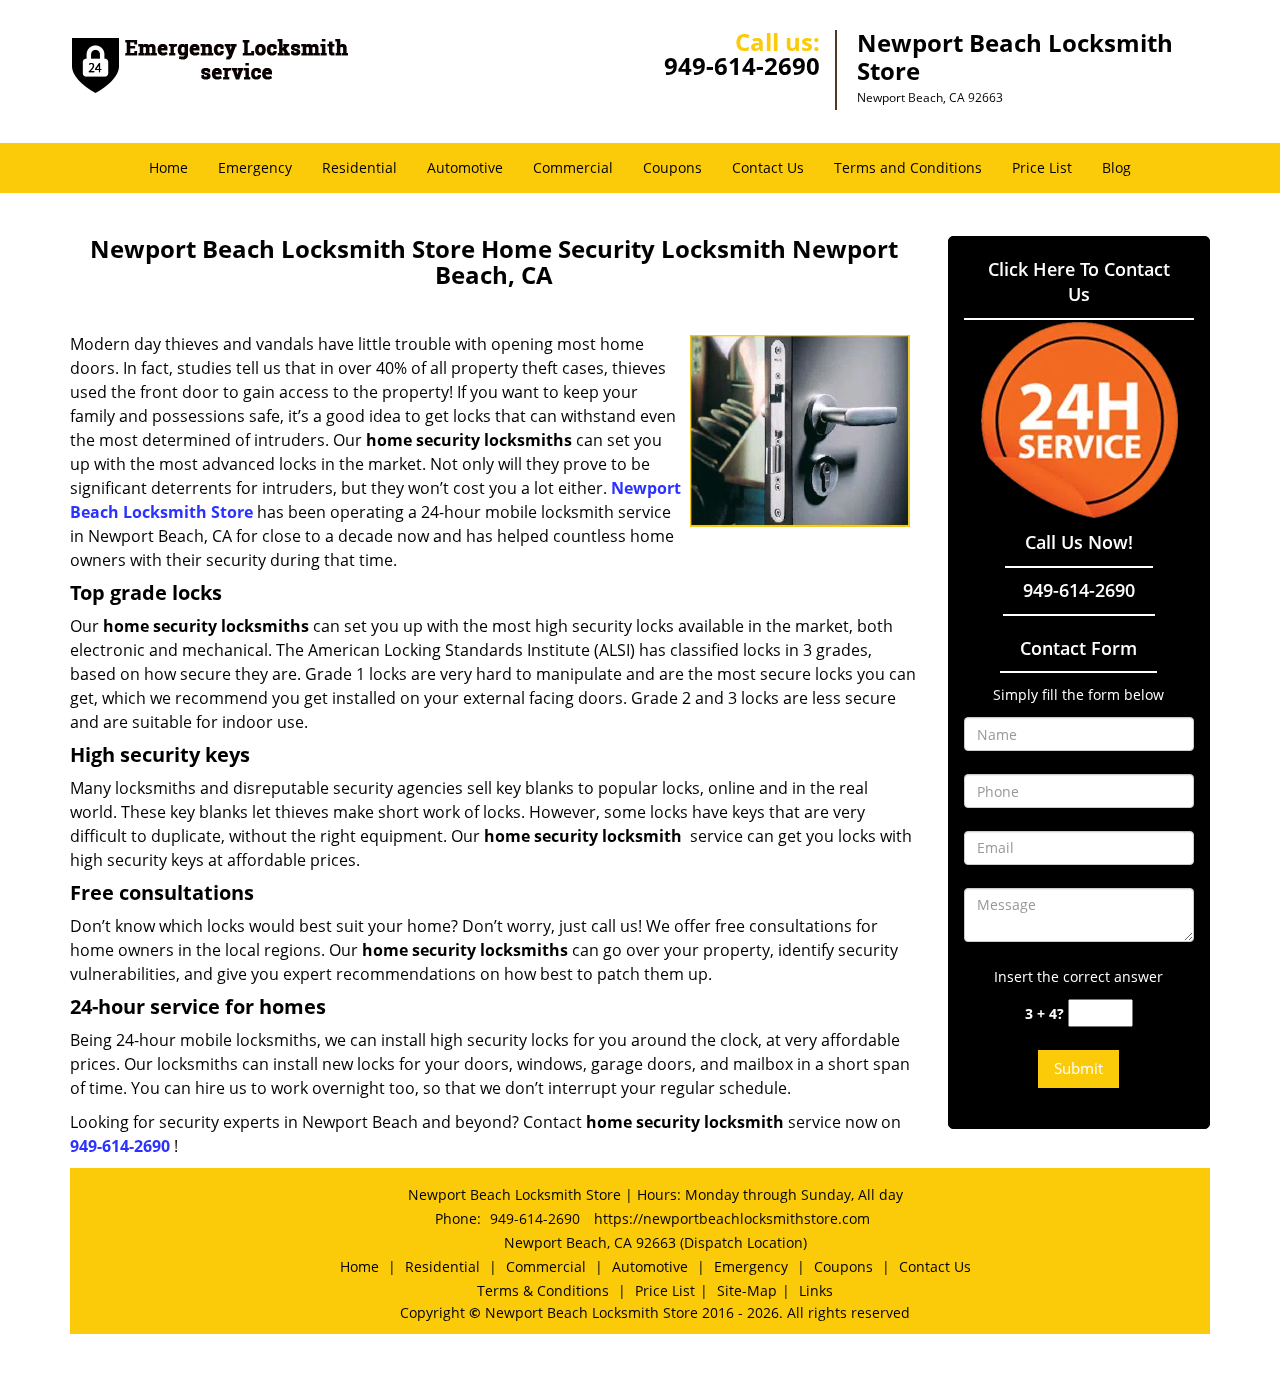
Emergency (255, 167)
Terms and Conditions (908, 167)
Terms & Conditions (543, 1290)
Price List (1042, 167)
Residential (359, 167)
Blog (1116, 167)
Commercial (573, 167)
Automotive (465, 167)
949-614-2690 (742, 65)
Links (816, 1290)
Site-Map (747, 1290)
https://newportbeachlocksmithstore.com (732, 1218)
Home (168, 167)
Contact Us (768, 167)
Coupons (672, 167)
